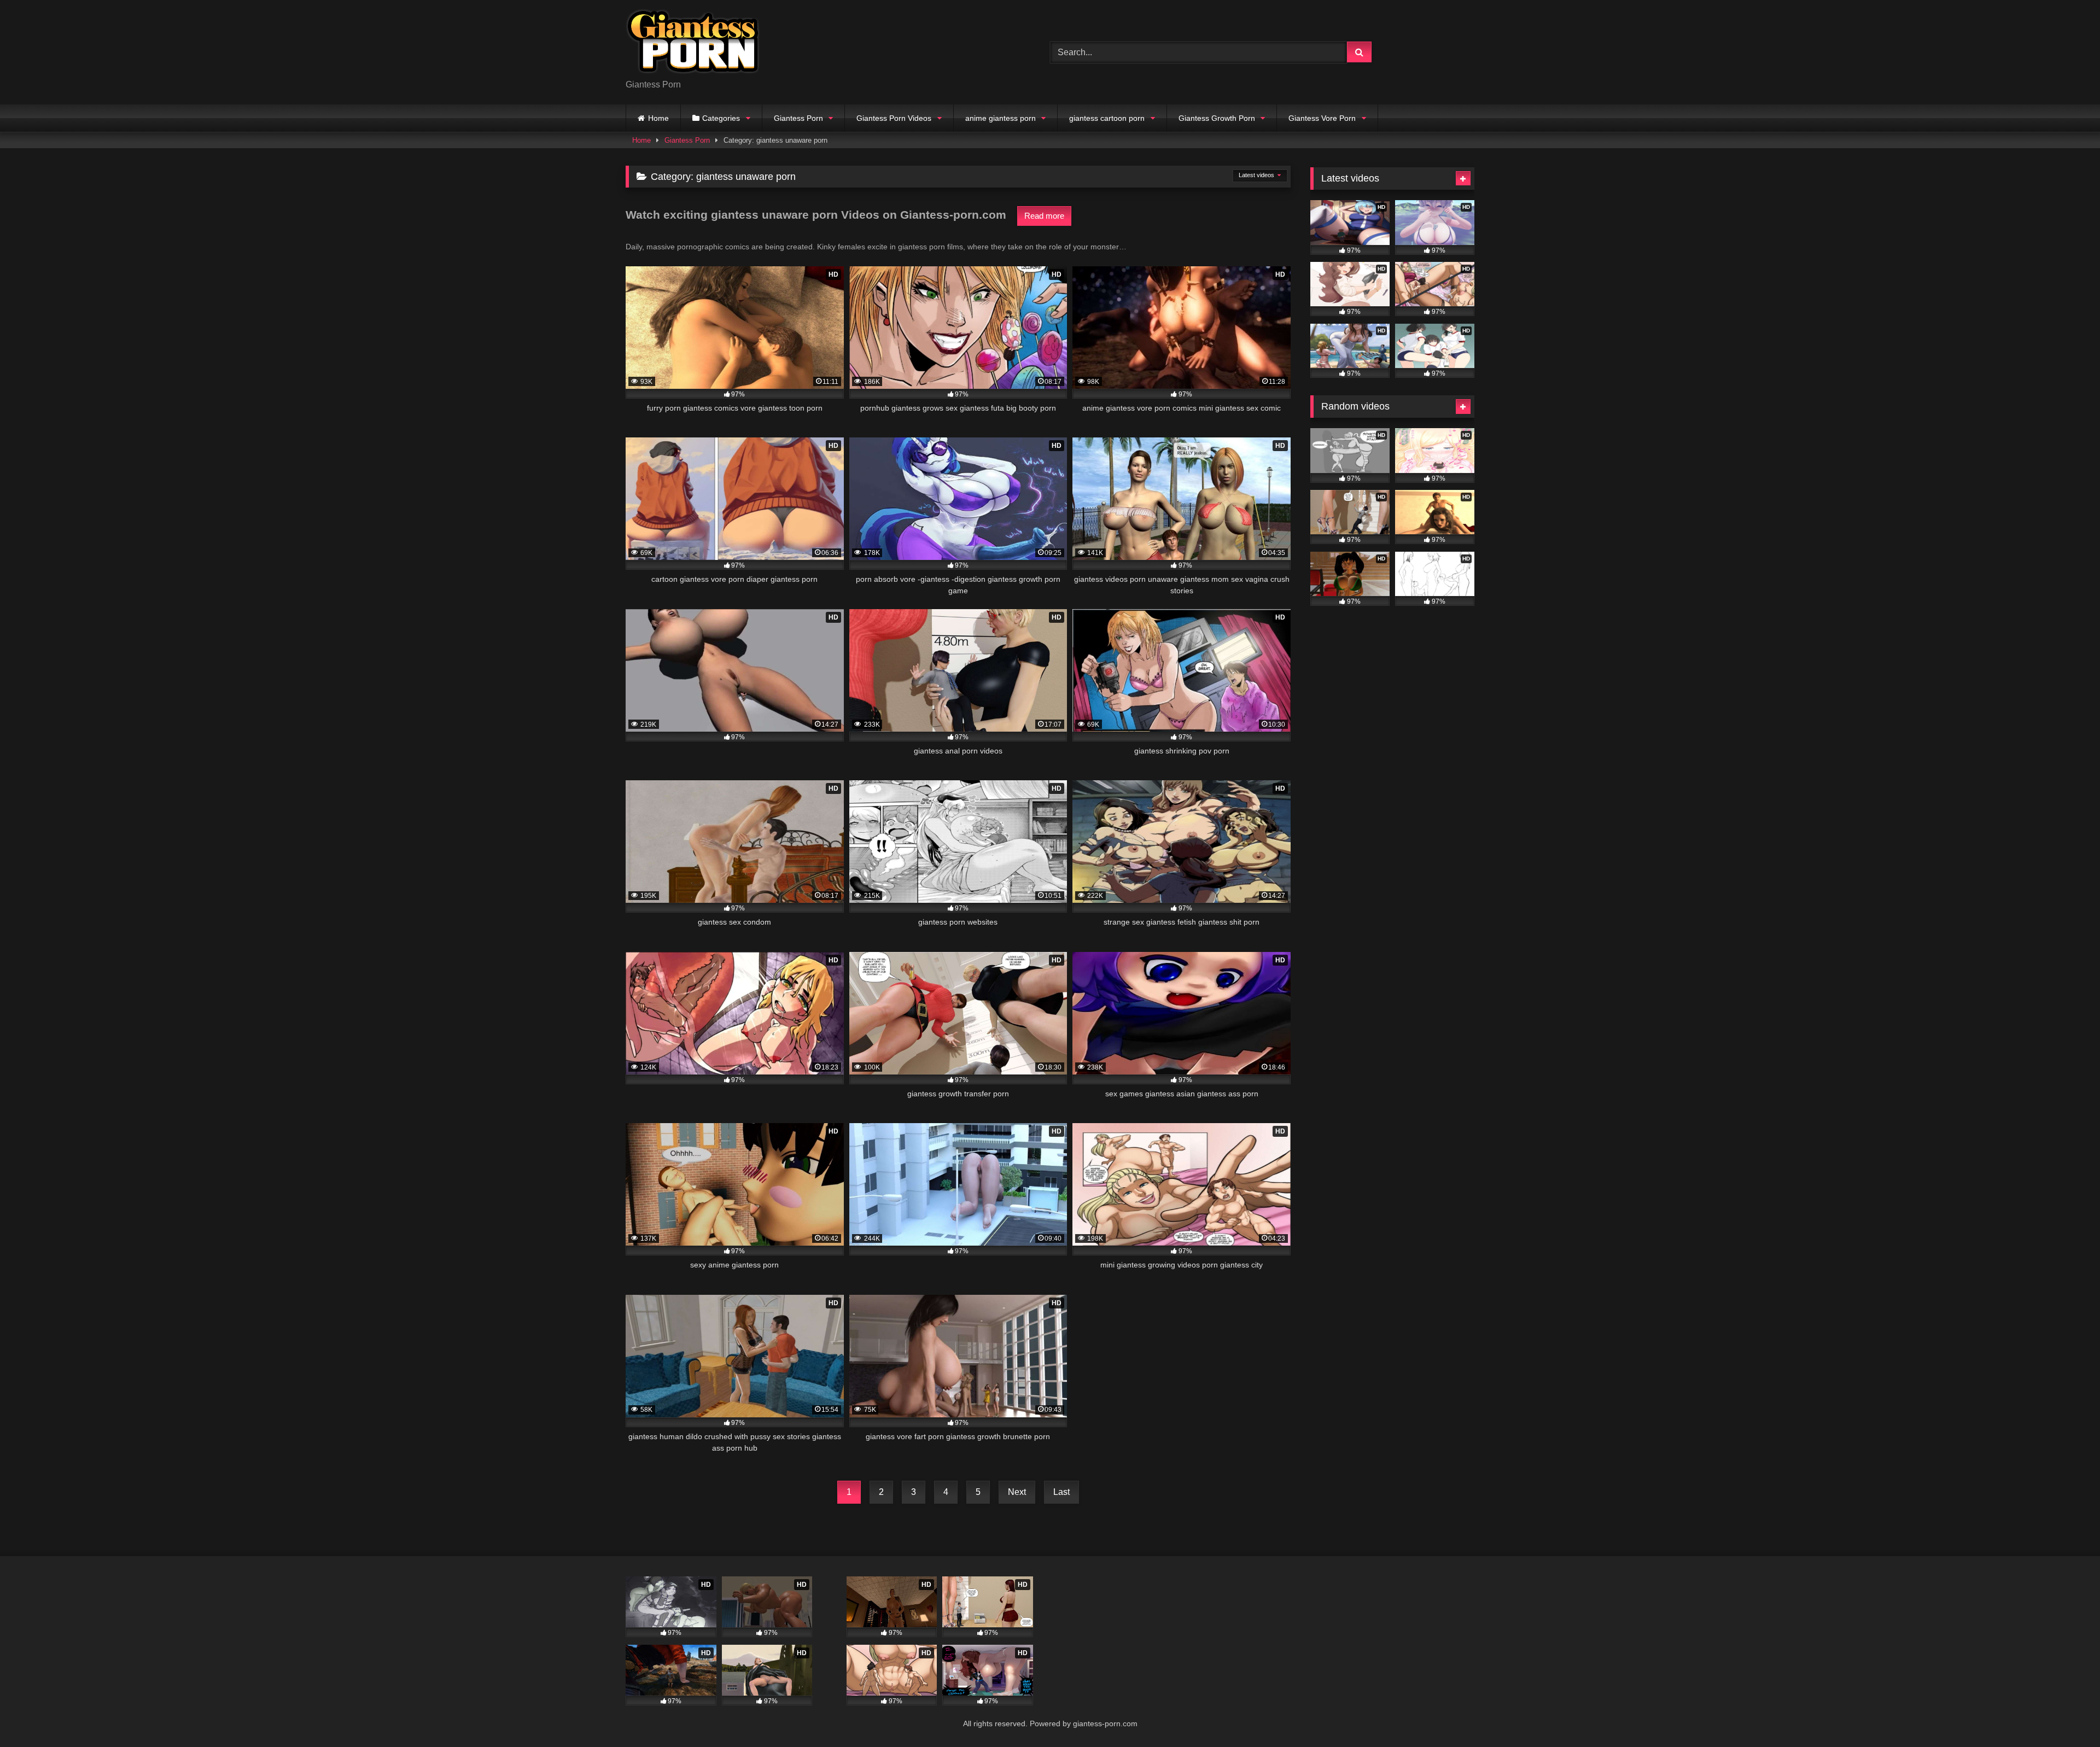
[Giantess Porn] (693, 43)
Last (1061, 1492)
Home (658, 118)
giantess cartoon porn (1107, 118)
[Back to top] (2066, 1714)
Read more (1044, 216)
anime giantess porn (1001, 118)
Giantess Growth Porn (1217, 118)
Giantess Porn (798, 118)
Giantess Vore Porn (1322, 118)
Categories (721, 118)
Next (1017, 1492)
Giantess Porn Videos (894, 118)
